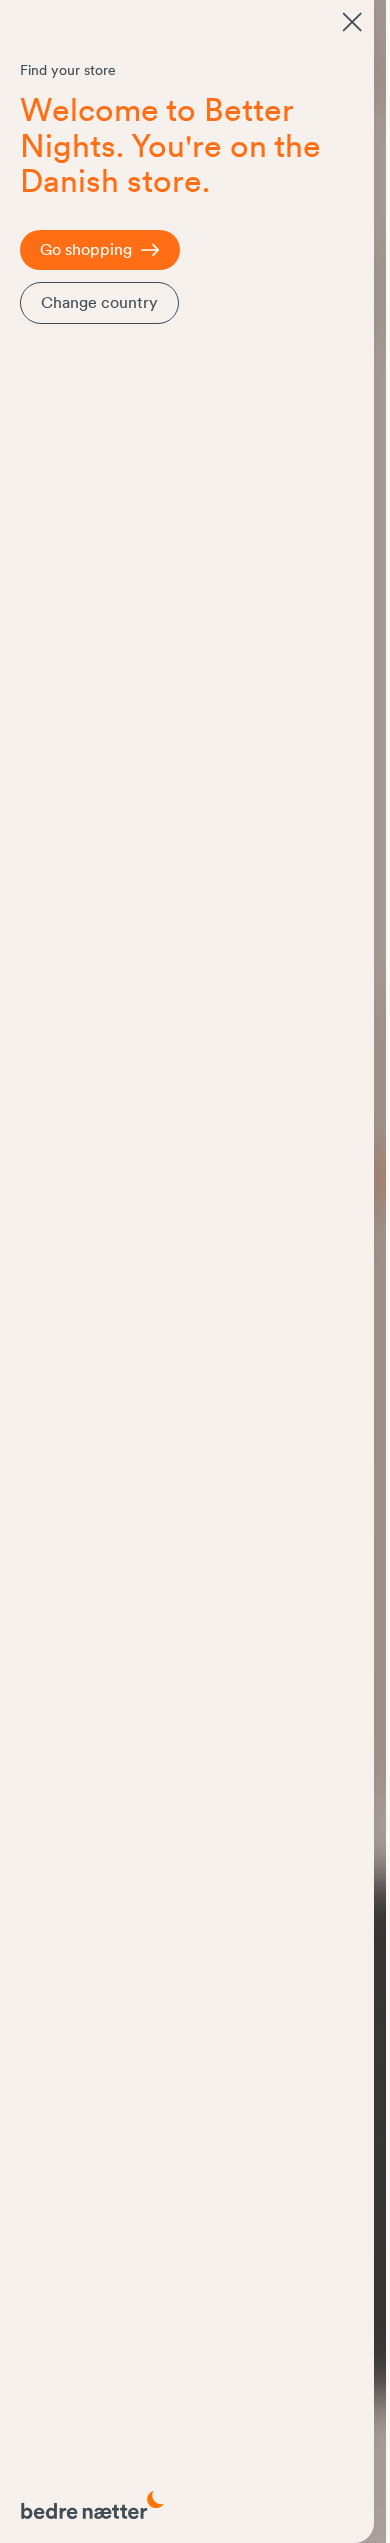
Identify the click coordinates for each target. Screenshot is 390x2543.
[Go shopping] (352, 22)
